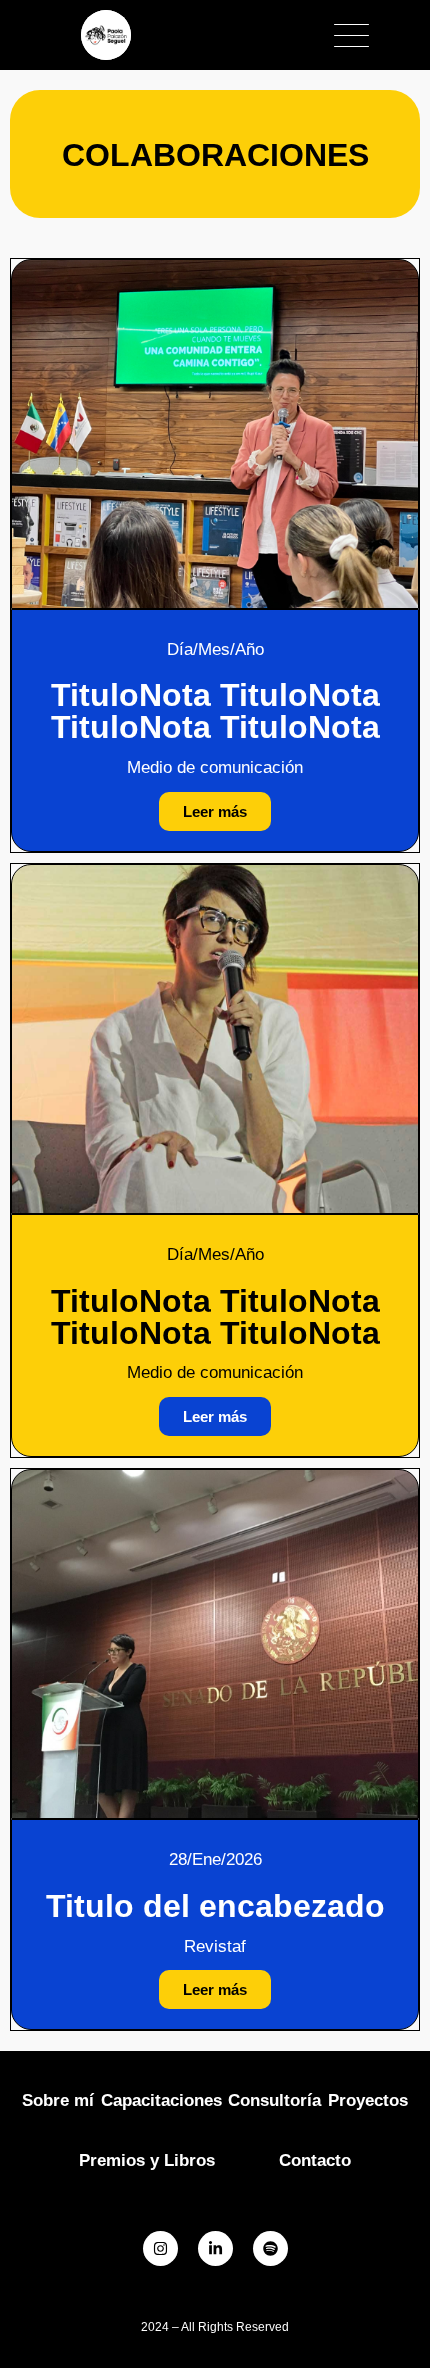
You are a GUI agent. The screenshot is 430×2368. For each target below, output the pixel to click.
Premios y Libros (147, 2160)
